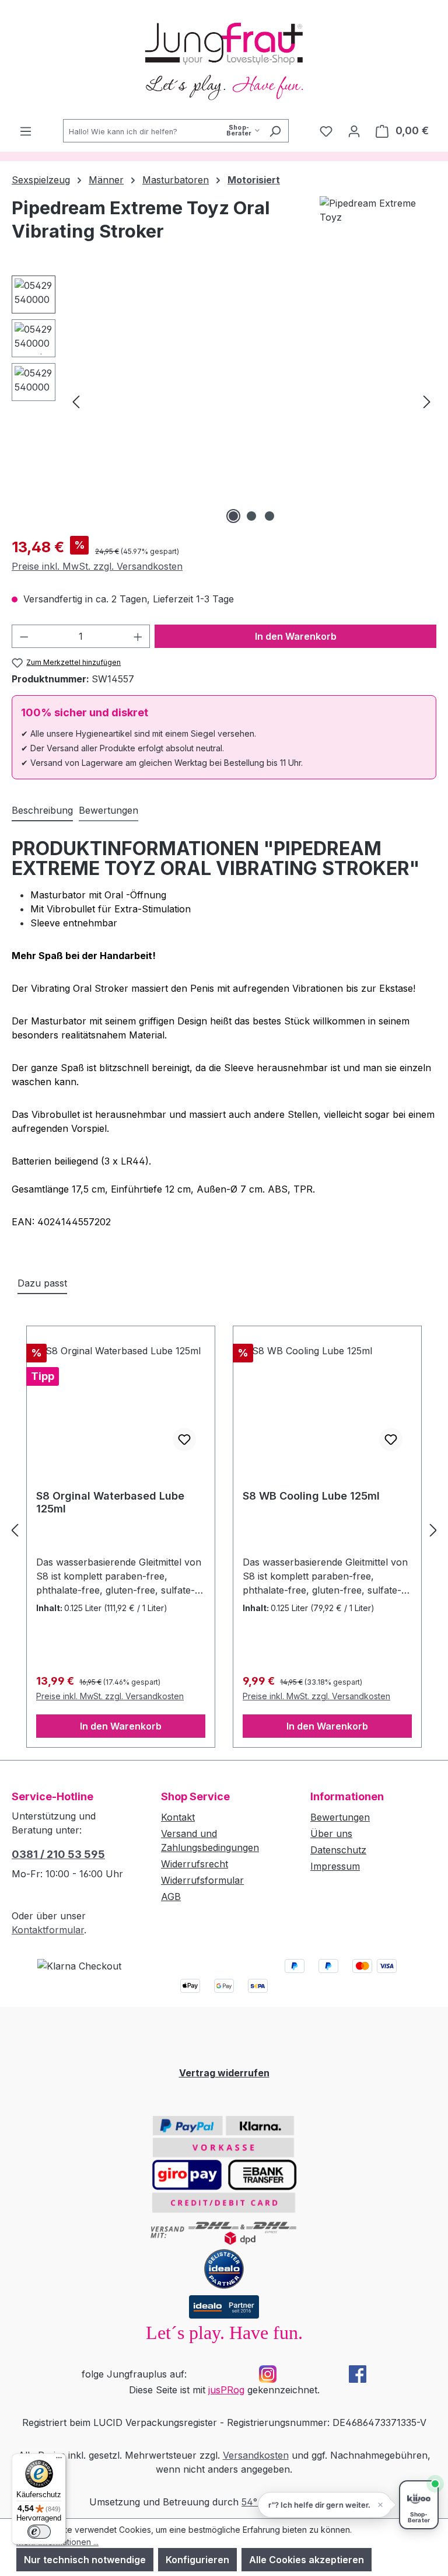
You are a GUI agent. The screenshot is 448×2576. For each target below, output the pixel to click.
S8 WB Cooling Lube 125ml (311, 1496)
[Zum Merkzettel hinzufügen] (184, 1439)
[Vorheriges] (76, 401)
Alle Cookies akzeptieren (307, 2560)
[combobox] (162, 131)
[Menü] (26, 131)
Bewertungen (340, 1817)
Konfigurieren (197, 2560)
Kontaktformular (48, 1930)
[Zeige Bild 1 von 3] (233, 516)
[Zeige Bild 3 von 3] (269, 516)
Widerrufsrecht (195, 1864)
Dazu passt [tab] (42, 1283)
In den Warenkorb (296, 636)
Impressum (335, 1866)
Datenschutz (338, 1850)
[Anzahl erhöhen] (138, 636)
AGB (171, 1897)
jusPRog (226, 2390)
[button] (325, 2505)
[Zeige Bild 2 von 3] (251, 516)
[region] (224, 401)
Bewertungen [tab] (108, 810)
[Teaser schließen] (380, 2505)
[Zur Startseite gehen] (224, 60)
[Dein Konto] (354, 131)
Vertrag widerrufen (224, 2073)
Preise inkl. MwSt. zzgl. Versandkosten (97, 566)
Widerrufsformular (202, 1880)
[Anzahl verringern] (24, 636)
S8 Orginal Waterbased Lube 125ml (110, 1502)
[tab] (42, 811)
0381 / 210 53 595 (58, 1854)
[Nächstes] (427, 401)
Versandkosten (256, 2455)
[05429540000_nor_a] (251, 401)
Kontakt (178, 1817)
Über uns (331, 1833)
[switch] (39, 2532)
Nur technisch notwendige (85, 2560)
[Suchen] (275, 131)
